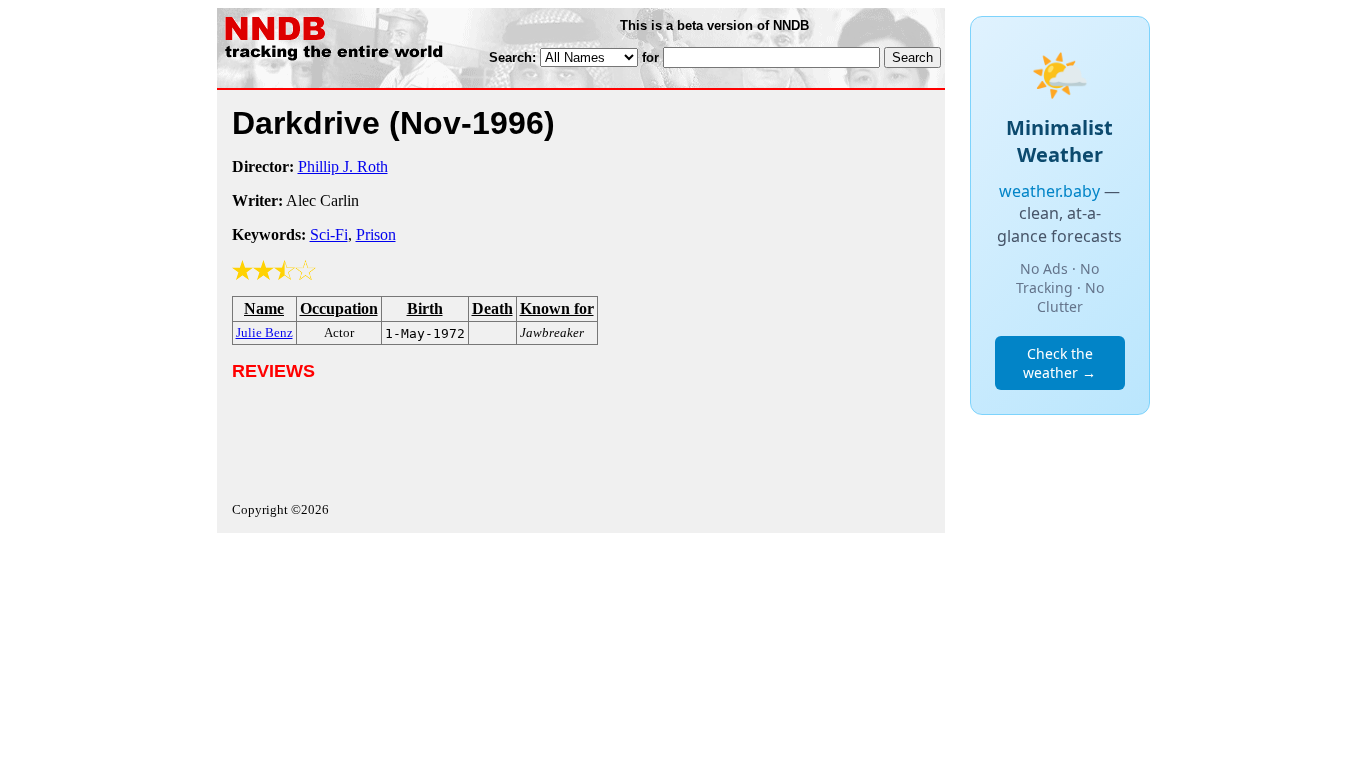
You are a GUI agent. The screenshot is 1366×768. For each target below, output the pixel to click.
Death (492, 308)
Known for (557, 308)
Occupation (339, 308)
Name (264, 308)
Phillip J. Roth (343, 166)
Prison (376, 234)
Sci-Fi (329, 234)
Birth (425, 308)
